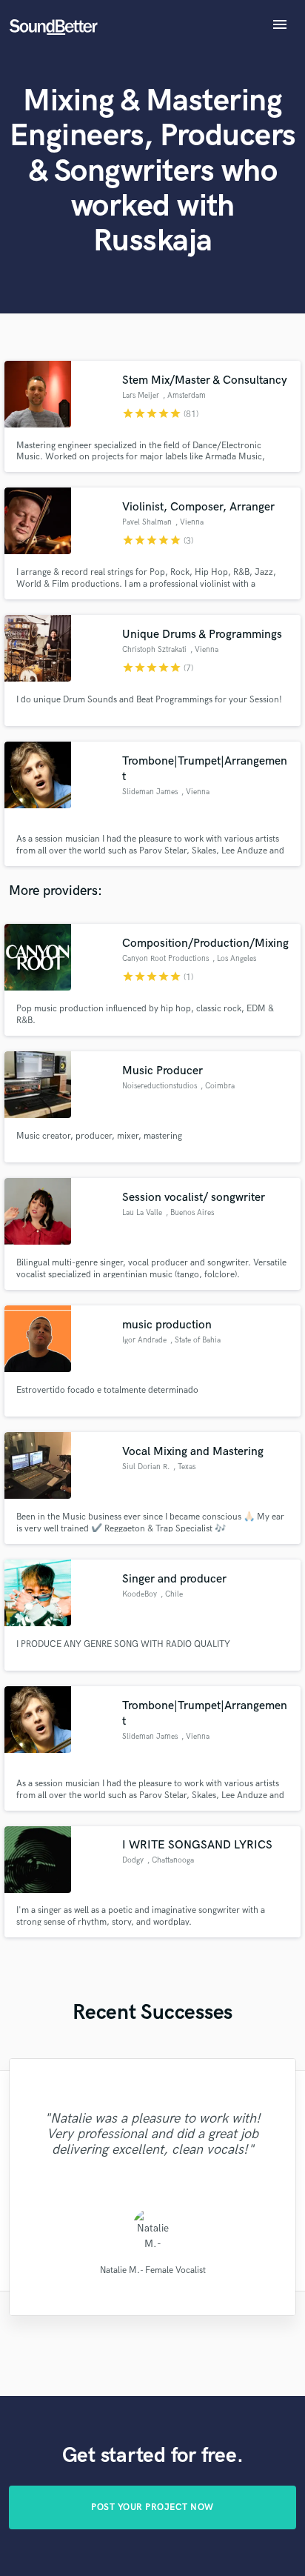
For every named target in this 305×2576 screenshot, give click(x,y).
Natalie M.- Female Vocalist (153, 2270)
